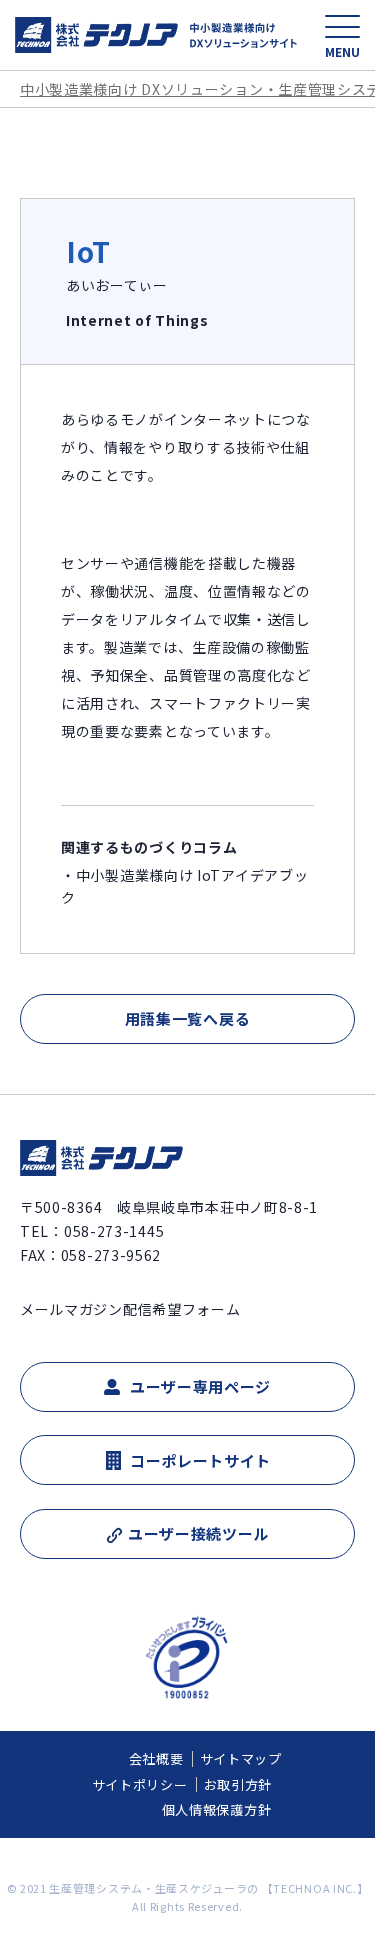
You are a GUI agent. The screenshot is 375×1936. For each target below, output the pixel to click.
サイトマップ (241, 1758)
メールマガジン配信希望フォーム (130, 1309)
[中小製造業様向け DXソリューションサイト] (156, 35)
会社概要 (156, 1758)
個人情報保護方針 (217, 1809)
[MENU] (342, 26)
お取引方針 (238, 1784)
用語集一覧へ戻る (188, 1018)
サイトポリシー (140, 1784)
